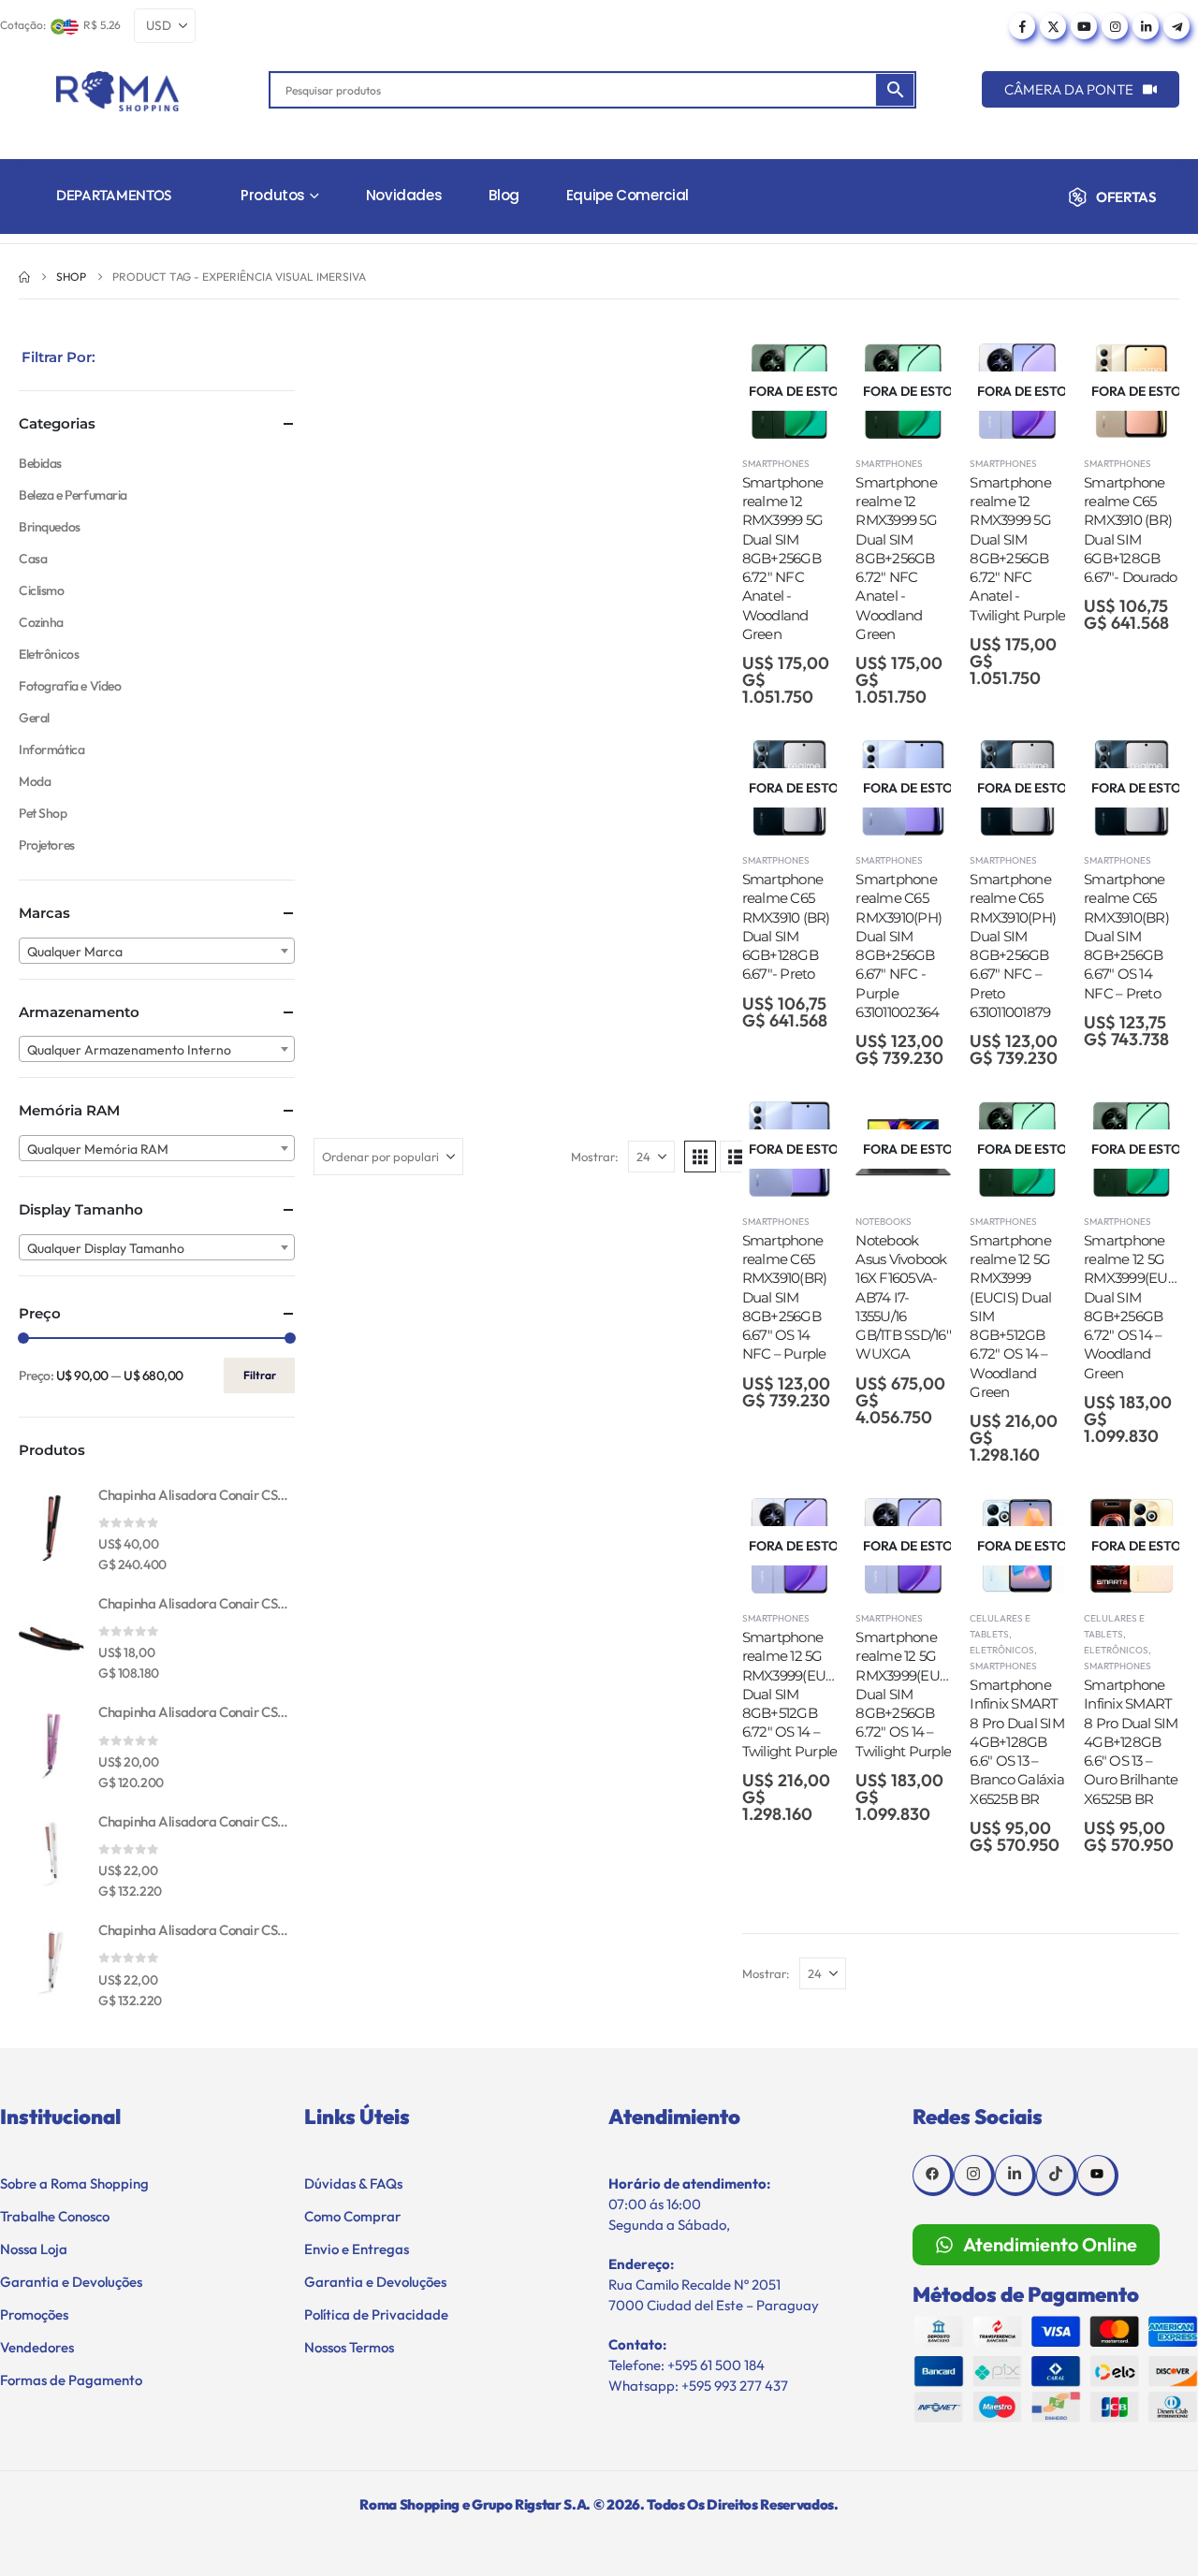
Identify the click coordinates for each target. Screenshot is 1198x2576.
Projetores (47, 845)
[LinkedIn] (1146, 26)
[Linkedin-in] (1015, 2176)
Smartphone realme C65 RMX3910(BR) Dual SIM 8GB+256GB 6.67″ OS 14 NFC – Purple (785, 1297)
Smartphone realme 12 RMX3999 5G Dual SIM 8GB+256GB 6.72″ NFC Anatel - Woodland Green (783, 558)
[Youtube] (1084, 26)
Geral (34, 718)
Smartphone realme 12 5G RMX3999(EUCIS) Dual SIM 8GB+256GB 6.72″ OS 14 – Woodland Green (1139, 1307)
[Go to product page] (51, 1528)
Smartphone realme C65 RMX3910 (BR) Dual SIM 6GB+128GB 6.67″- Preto (786, 926)
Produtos (273, 195)
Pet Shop (43, 813)
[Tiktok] (1057, 2176)
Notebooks (884, 1222)
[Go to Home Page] (24, 277)
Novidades (404, 195)
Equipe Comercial (628, 195)
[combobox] (157, 951)
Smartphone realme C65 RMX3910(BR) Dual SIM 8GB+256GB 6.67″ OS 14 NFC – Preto (1126, 936)
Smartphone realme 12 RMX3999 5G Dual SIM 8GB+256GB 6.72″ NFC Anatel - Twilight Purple (1017, 549)
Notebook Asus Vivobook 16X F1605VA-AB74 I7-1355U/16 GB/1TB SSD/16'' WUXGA (903, 1297)
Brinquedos (50, 527)
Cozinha (41, 622)
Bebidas (40, 463)
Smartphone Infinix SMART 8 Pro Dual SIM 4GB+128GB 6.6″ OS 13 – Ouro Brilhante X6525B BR (1131, 1742)
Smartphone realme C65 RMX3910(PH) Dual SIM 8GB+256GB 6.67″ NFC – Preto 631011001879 (1013, 946)
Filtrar (260, 1375)
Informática (51, 750)
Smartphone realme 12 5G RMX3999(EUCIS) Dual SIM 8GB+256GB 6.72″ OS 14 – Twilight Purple (910, 1694)
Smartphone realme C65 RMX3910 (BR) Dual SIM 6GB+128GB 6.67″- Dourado (1131, 530)
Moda (35, 781)
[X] (1053, 26)
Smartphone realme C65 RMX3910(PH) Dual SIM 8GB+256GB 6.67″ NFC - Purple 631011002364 (898, 946)
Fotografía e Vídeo (70, 686)
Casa (33, 559)
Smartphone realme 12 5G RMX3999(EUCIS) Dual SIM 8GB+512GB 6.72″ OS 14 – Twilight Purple (797, 1694)
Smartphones (776, 464)
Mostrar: (595, 1157)
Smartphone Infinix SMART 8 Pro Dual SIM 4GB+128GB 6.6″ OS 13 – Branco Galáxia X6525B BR (1017, 1742)
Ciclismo (42, 590)
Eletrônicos (1002, 1650)
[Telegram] (1176, 26)
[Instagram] (1115, 26)
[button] (700, 1157)
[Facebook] (1022, 26)
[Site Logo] (117, 91)
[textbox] (157, 952)
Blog (504, 195)
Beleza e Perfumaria (73, 495)
